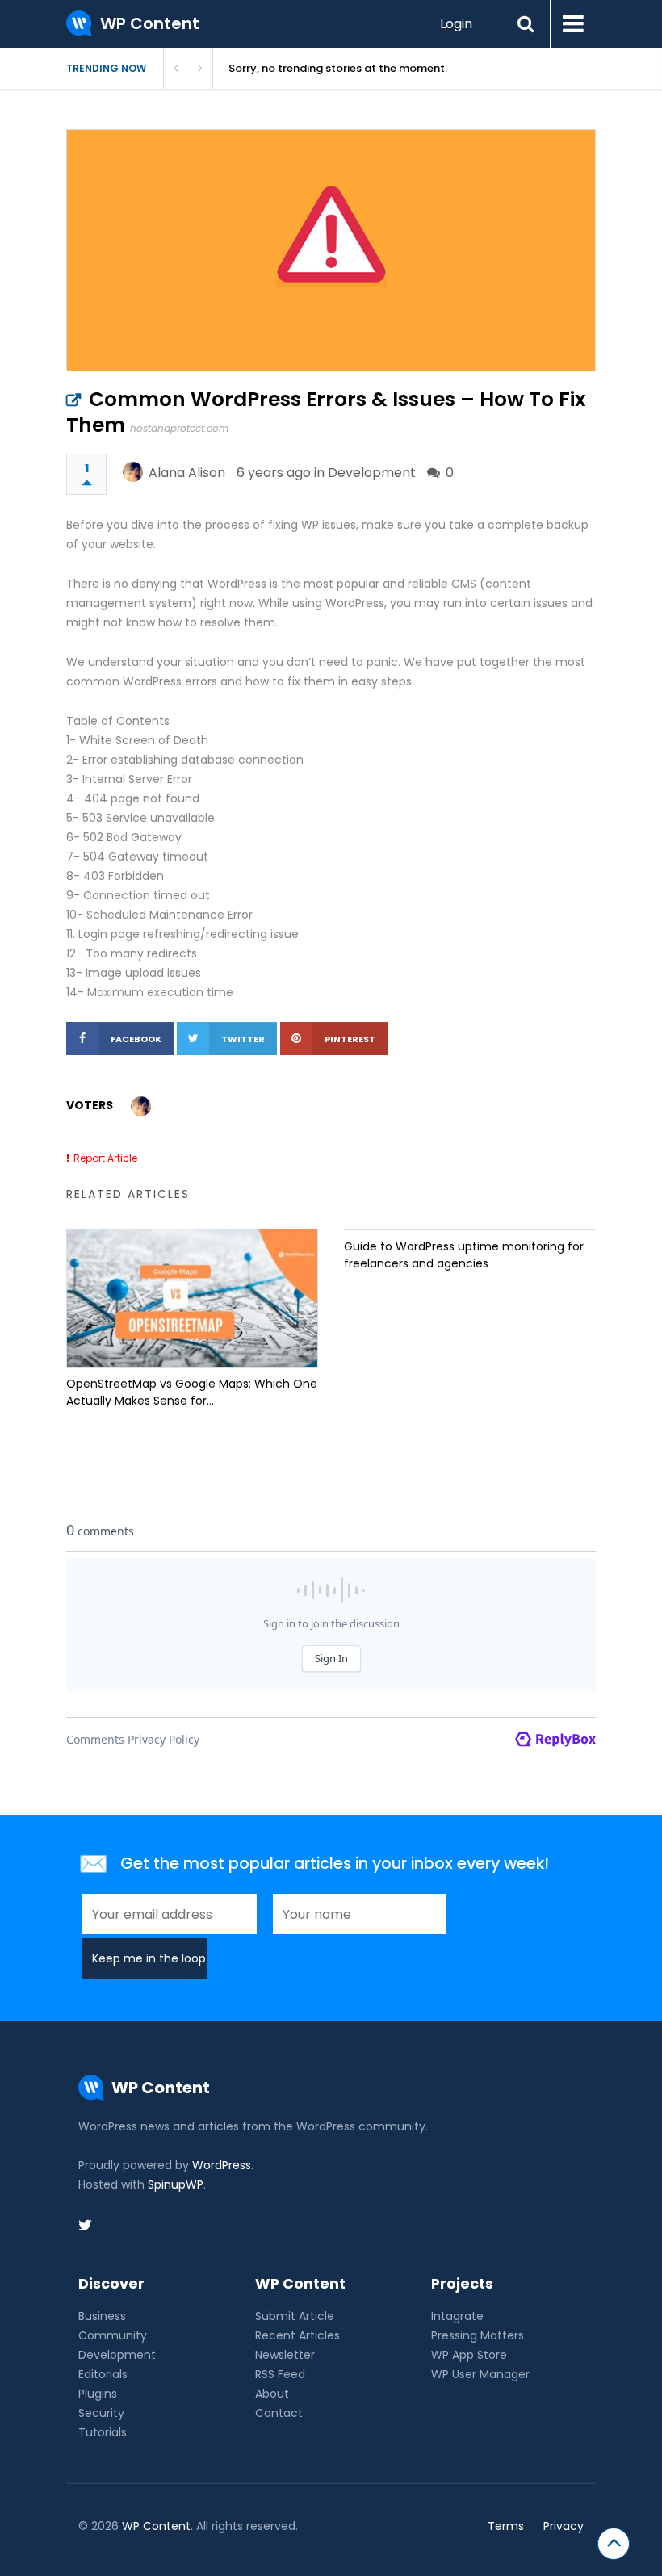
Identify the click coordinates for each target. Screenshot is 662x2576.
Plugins (98, 2394)
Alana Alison (187, 473)
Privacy (564, 2526)
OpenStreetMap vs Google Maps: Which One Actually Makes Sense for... (192, 1392)
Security (101, 2413)
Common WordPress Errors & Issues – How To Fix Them (326, 412)
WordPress (222, 2165)
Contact (279, 2413)
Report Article (105, 1158)
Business (102, 2316)
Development (372, 473)
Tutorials (103, 2432)
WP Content (156, 2526)
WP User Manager (480, 2374)
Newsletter (285, 2355)
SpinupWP (176, 2184)
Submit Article (295, 2316)
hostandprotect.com (179, 428)
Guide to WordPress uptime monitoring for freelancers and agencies (464, 1255)
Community (113, 2335)
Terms (506, 2526)
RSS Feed (280, 2374)
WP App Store (469, 2355)
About (272, 2394)
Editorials (103, 2374)
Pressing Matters (478, 2335)
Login (456, 24)
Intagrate (457, 2316)
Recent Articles (297, 2335)
